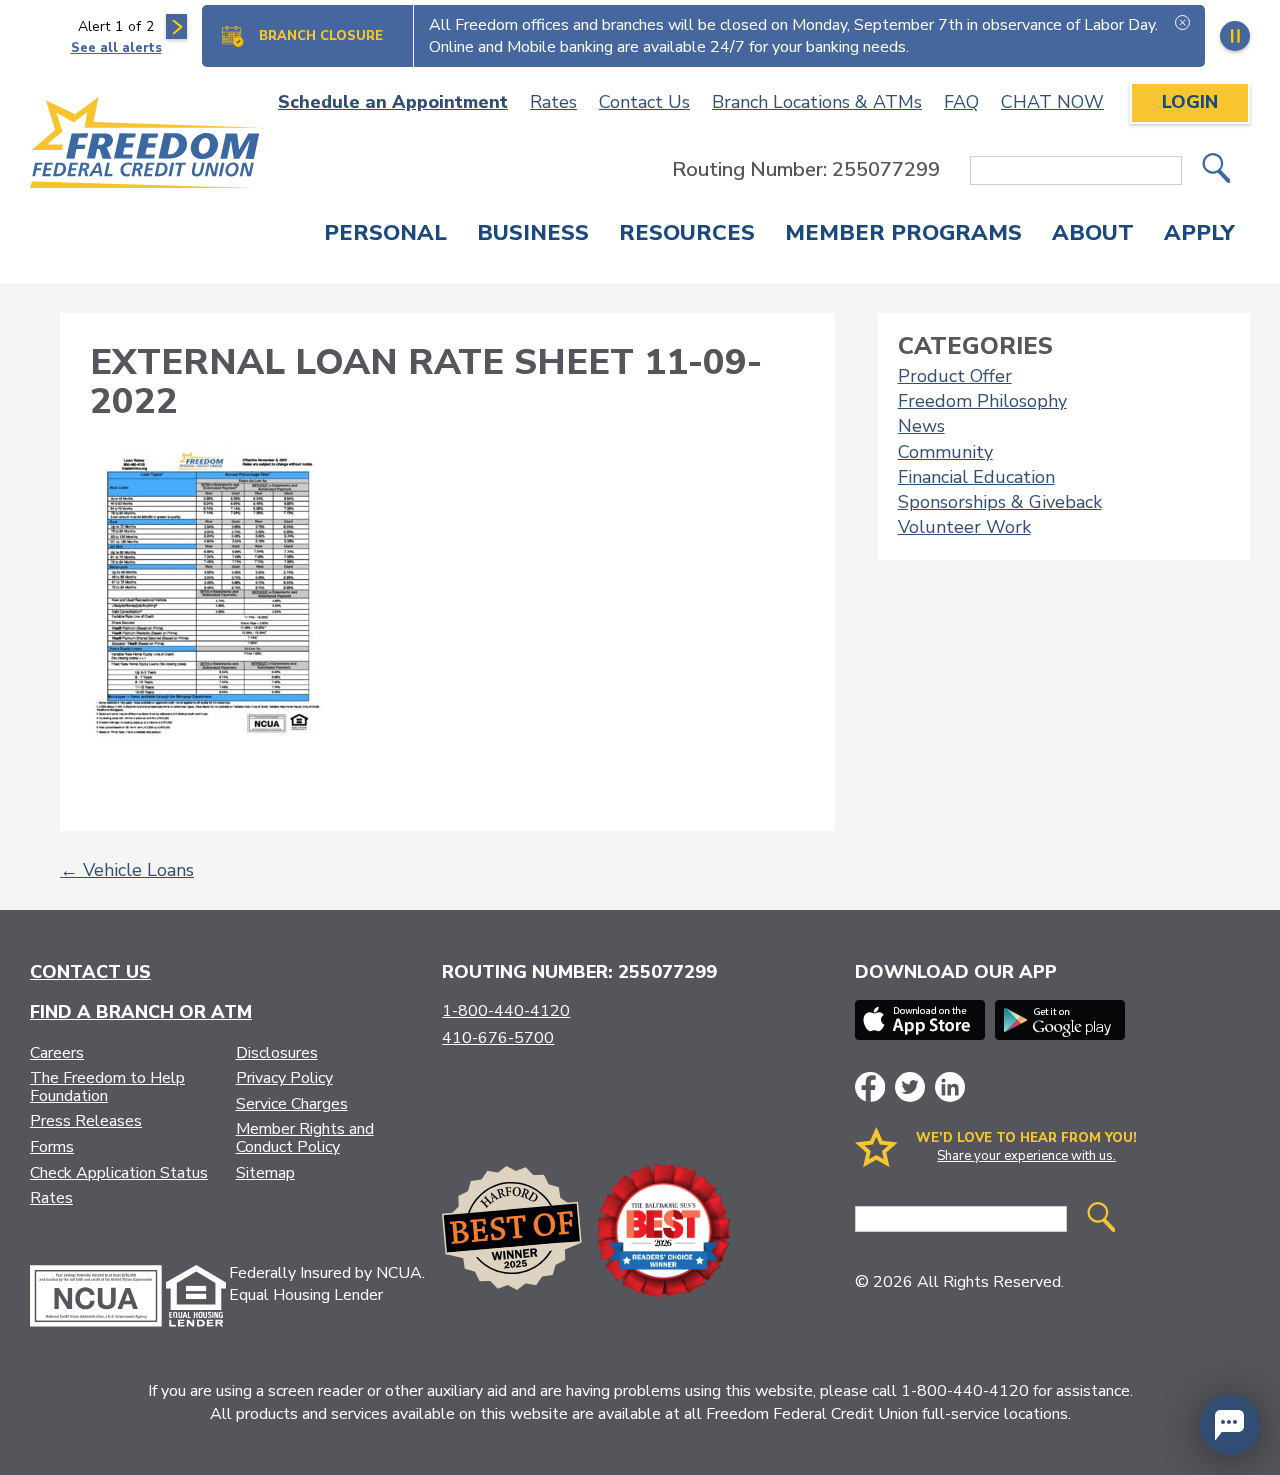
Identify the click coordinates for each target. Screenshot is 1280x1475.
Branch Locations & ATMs (817, 102)
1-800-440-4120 (506, 1011)
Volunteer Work (964, 527)
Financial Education (976, 477)
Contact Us (644, 102)
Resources (687, 235)
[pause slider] (1235, 36)
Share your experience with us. (1026, 1156)
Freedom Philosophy (982, 401)
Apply (1199, 235)
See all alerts (116, 48)
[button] (1230, 1425)
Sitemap (265, 1173)
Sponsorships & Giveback (1000, 502)
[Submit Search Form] (1216, 170)
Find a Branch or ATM (141, 1012)
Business (533, 235)
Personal (385, 235)
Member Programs (903, 235)
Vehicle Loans (127, 870)
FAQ (961, 102)
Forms (52, 1147)
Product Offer (955, 376)
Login (1190, 102)
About (1093, 235)
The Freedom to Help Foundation (107, 1087)
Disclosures (277, 1053)
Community (945, 452)
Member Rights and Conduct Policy (305, 1138)
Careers (57, 1053)
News (921, 426)
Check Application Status (119, 1173)
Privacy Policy (284, 1078)
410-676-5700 (498, 1038)
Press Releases (86, 1121)
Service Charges (292, 1104)
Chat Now (1052, 102)
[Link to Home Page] (146, 146)
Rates (553, 102)
